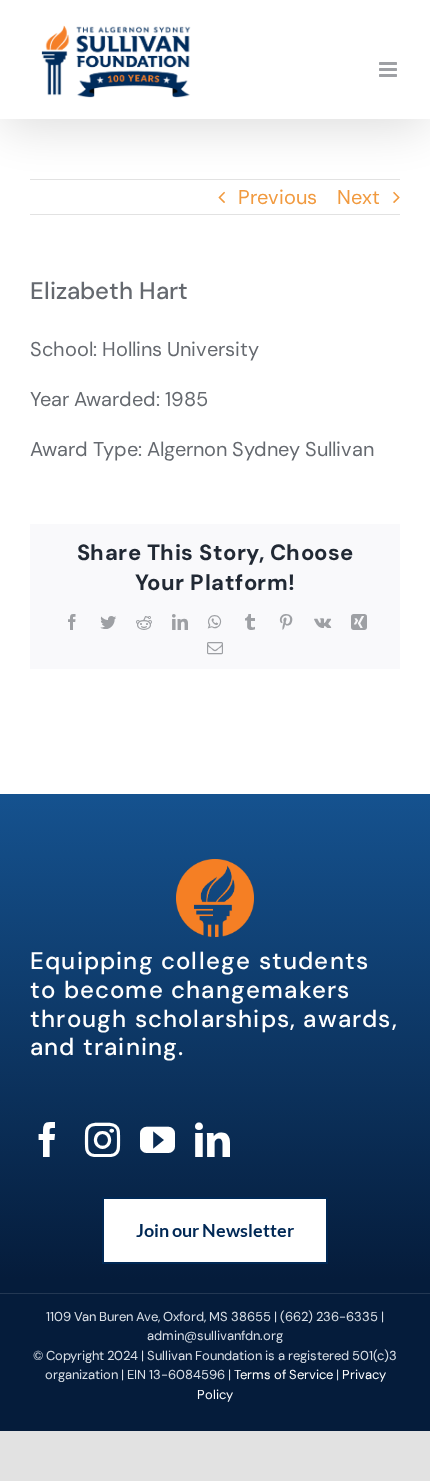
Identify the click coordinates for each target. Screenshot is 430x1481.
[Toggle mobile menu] (389, 69)
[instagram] (102, 1139)
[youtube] (157, 1139)
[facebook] (47, 1139)
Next (358, 197)
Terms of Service (283, 1374)
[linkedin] (212, 1139)
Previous (277, 197)
